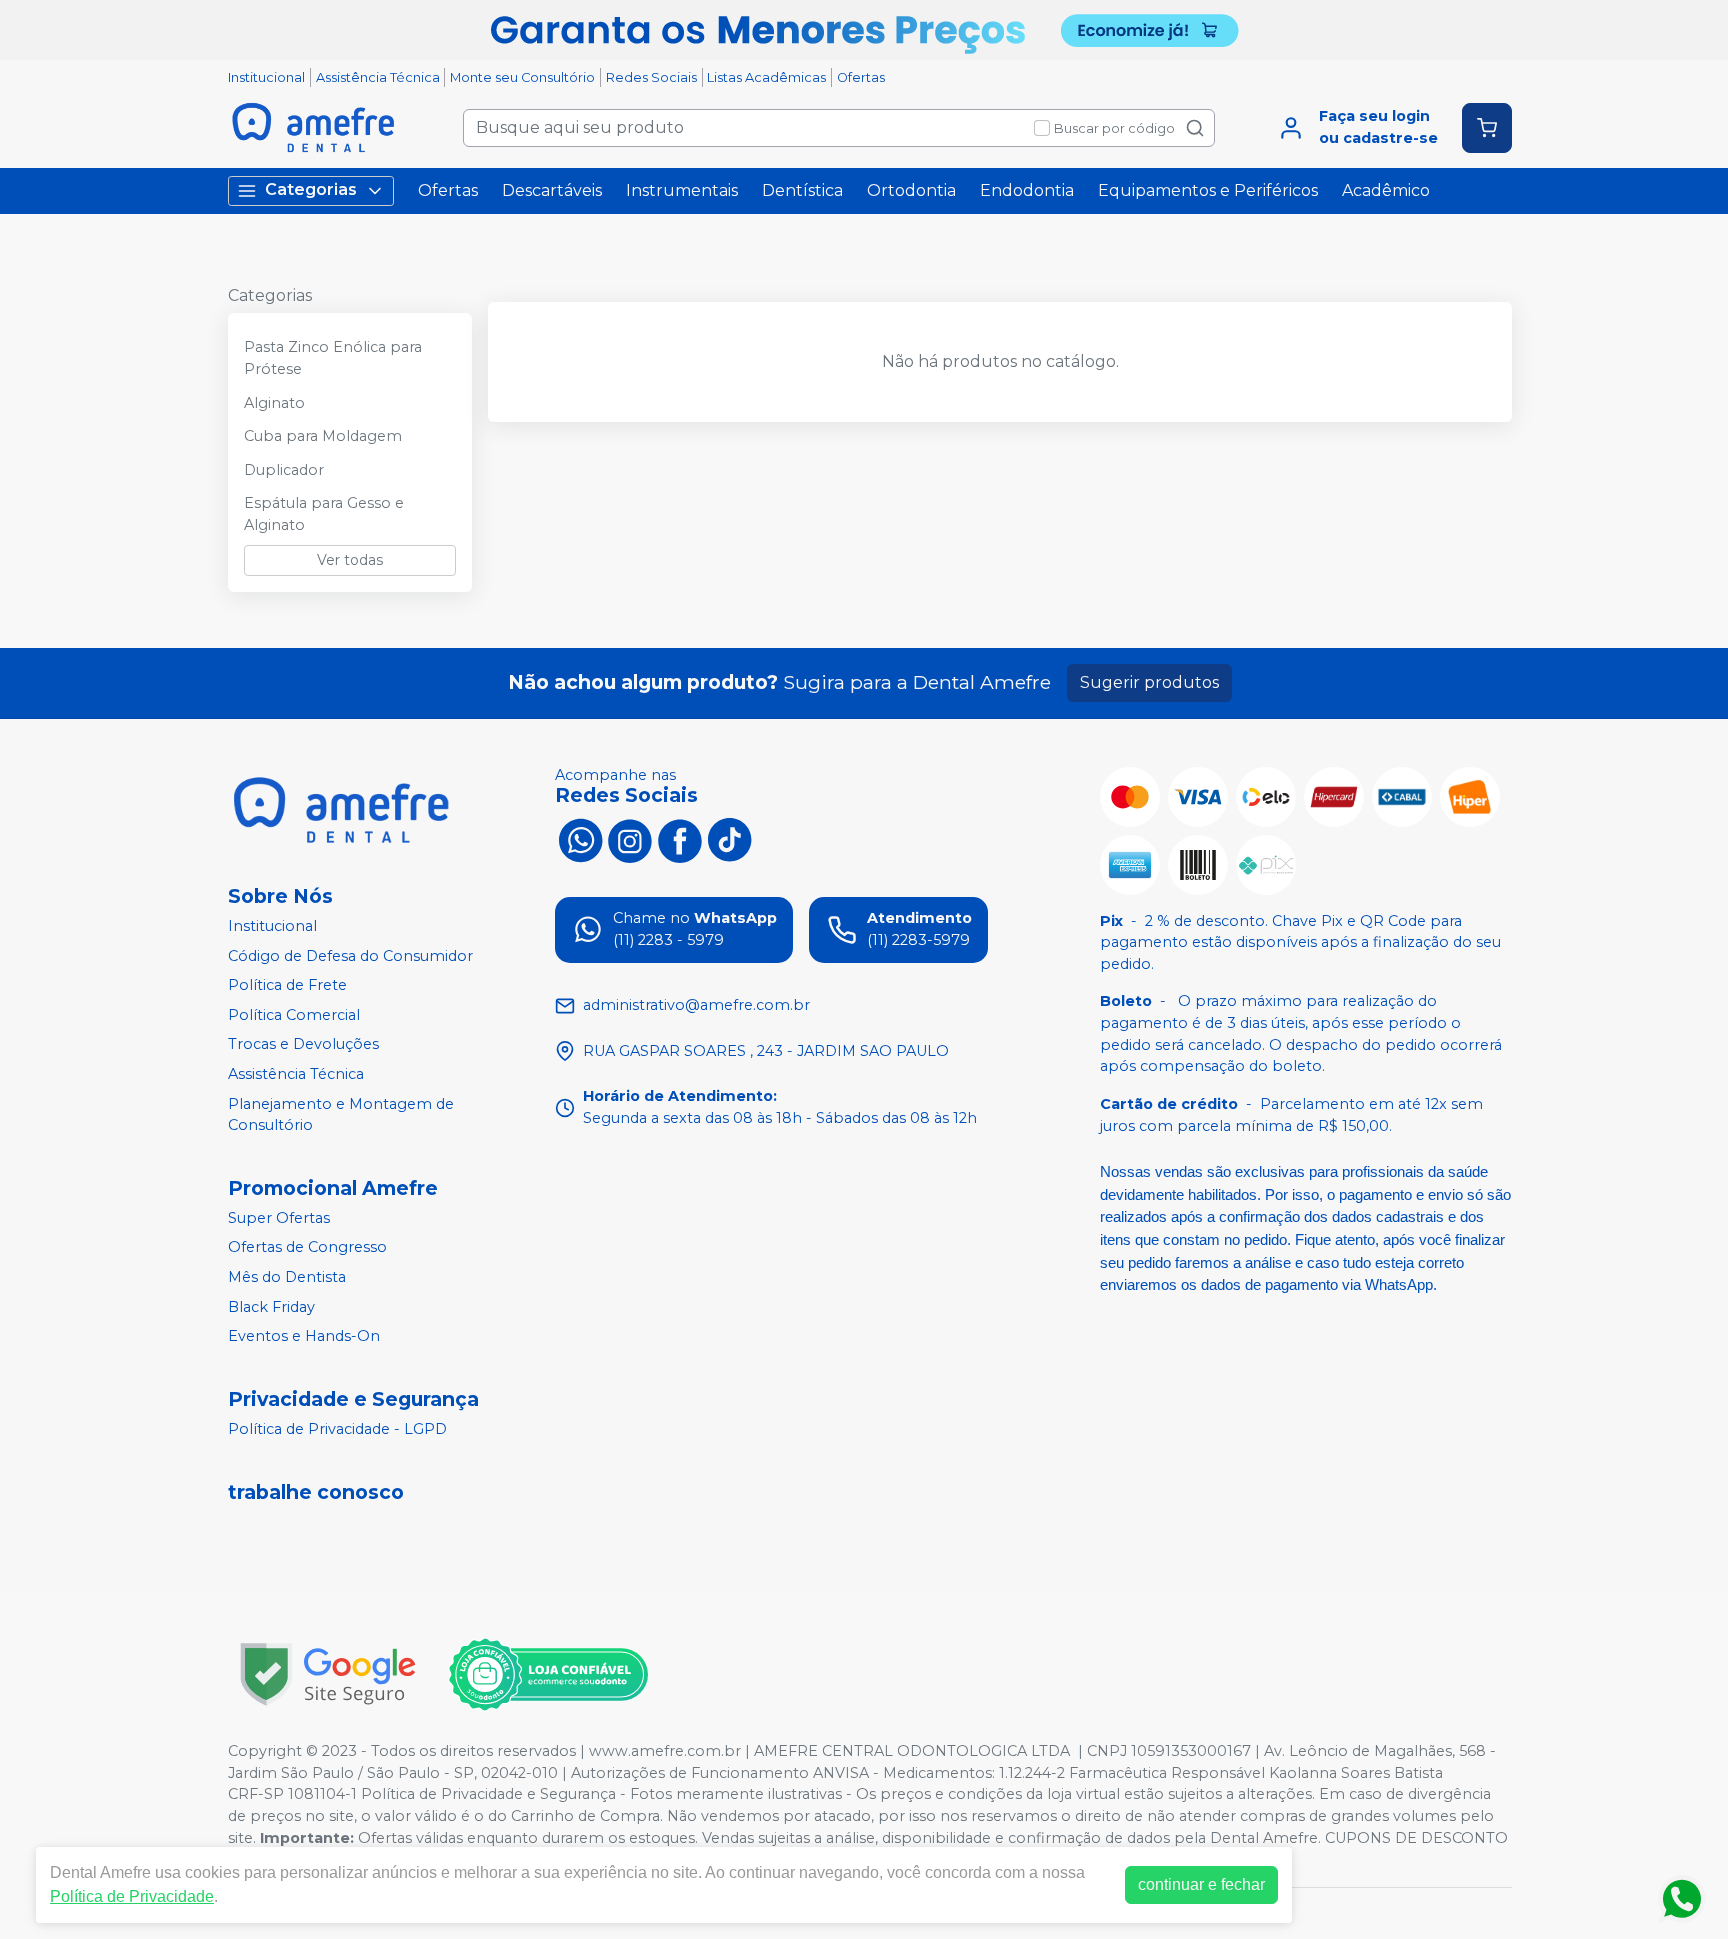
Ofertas (861, 77)
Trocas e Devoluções (303, 1045)
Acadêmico (1386, 190)
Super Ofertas (279, 1218)
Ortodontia (911, 190)
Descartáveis (552, 190)
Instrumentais (682, 190)
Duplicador (284, 470)
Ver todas (350, 560)
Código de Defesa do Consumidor (350, 956)
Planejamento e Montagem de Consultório (341, 1115)
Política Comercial (294, 1015)
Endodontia (1027, 190)
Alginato (274, 403)
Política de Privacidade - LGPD (337, 1429)
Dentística (802, 190)
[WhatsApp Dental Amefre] (580, 839)
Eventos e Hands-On (304, 1337)
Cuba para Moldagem (323, 436)
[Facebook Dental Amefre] (680, 839)
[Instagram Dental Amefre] (630, 839)
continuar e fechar (1201, 1884)
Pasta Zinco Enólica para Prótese (333, 358)
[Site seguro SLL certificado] (328, 1674)
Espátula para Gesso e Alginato (324, 514)
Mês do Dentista (287, 1277)
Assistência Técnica (378, 77)
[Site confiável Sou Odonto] (548, 1675)
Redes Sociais (651, 77)
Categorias (311, 189)
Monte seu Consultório (522, 77)
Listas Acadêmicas (766, 77)
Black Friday (271, 1307)
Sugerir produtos (1149, 682)
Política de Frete (287, 985)
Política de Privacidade (132, 1896)
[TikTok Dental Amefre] (730, 839)
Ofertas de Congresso (307, 1248)
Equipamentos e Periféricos (1208, 190)
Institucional (266, 77)
